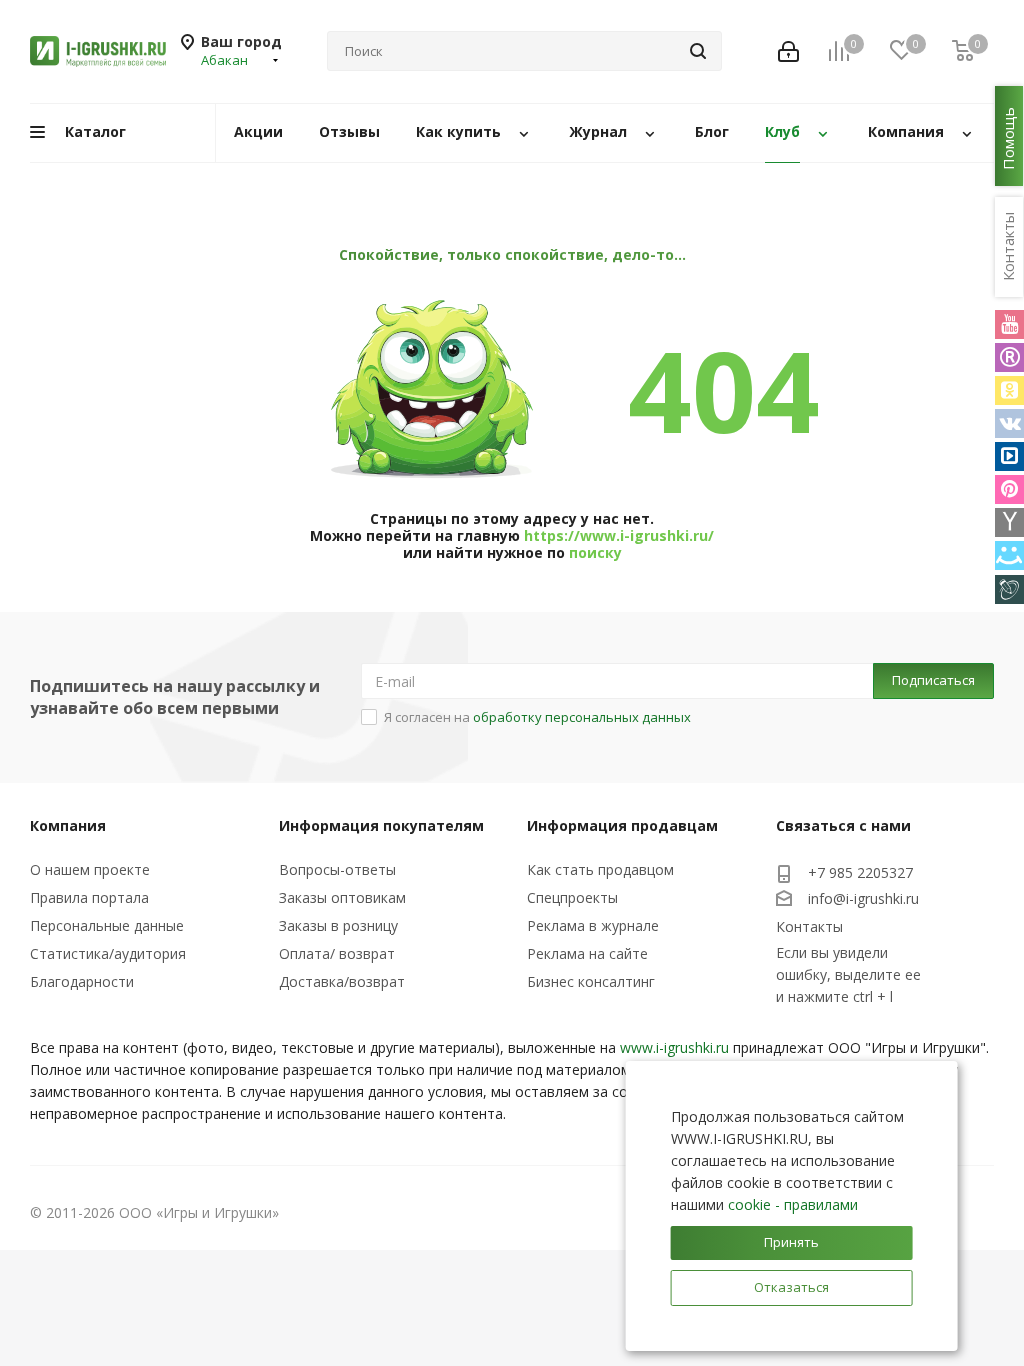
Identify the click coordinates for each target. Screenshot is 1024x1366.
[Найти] (698, 51)
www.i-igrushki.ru (674, 1047)
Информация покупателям (381, 825)
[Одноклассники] (1009, 390)
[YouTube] (1009, 324)
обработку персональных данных (582, 717)
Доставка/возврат (342, 981)
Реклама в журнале (593, 925)
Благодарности (82, 981)
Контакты (809, 926)
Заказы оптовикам (342, 897)
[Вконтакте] (1009, 423)
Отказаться (791, 1287)
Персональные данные (107, 925)
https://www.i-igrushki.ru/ (619, 535)
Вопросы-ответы (337, 869)
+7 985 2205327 (860, 872)
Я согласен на (537, 717)
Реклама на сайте (587, 953)
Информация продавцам (622, 825)
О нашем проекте (90, 869)
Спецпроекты (572, 897)
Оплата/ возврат (337, 953)
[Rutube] (1009, 357)
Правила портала (89, 897)
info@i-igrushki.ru (863, 898)
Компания (68, 825)
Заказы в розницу (338, 925)
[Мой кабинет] (788, 51)
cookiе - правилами (793, 1204)
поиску (595, 552)
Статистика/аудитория (108, 953)
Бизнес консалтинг (591, 981)
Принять (791, 1242)
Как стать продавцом (600, 869)
